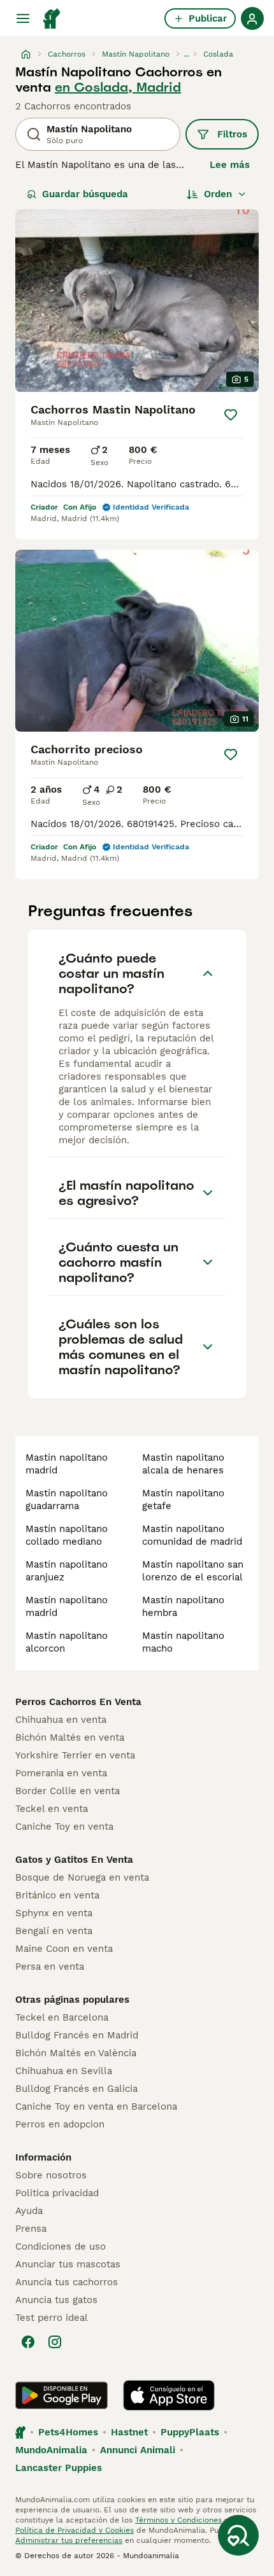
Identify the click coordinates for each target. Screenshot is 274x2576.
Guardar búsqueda (85, 194)
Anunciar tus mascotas (68, 2264)
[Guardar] (231, 415)
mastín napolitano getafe (183, 1500)
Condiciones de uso (61, 2246)
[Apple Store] (169, 2395)
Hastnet (129, 2432)
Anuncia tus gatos (56, 2300)
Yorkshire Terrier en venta (75, 1755)
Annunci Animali (138, 2450)
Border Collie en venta (68, 1791)
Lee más (230, 165)
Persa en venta (50, 1967)
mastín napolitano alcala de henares (183, 1464)
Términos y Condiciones (178, 2520)
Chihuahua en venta (61, 1720)
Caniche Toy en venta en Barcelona (96, 2106)
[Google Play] (61, 2395)
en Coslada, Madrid (118, 87)
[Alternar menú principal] (23, 18)
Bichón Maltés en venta (70, 1737)
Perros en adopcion (60, 2124)
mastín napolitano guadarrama (67, 1500)
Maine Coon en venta (64, 1949)
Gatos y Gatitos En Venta (74, 1860)
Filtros (232, 134)
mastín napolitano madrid (67, 1464)
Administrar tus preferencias (69, 2540)
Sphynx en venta (54, 1913)
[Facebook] (28, 2342)
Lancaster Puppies (59, 2468)
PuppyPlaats (190, 2432)
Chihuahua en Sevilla (64, 2071)
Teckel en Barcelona (62, 2017)
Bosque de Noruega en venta (82, 1877)
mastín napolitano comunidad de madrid (192, 1535)
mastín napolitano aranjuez (67, 1571)
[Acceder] (252, 18)
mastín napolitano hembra (183, 1606)
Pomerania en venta (61, 1773)
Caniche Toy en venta (64, 1827)
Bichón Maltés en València (76, 2053)
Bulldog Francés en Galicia (76, 2089)
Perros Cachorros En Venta (78, 1702)
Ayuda (29, 2211)
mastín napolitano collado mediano (67, 1535)
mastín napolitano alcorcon (67, 1642)
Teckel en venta (52, 1809)
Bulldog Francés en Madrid (77, 2035)
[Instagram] (55, 2342)
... (186, 54)
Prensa (31, 2229)
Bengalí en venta (54, 1931)
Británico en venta (57, 1895)
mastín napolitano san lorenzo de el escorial (193, 1571)
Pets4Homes (68, 2432)
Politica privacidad (57, 2193)
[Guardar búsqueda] (238, 2535)
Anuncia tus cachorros (67, 2282)
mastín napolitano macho (183, 1642)
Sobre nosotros (51, 2175)
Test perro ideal (52, 2318)
